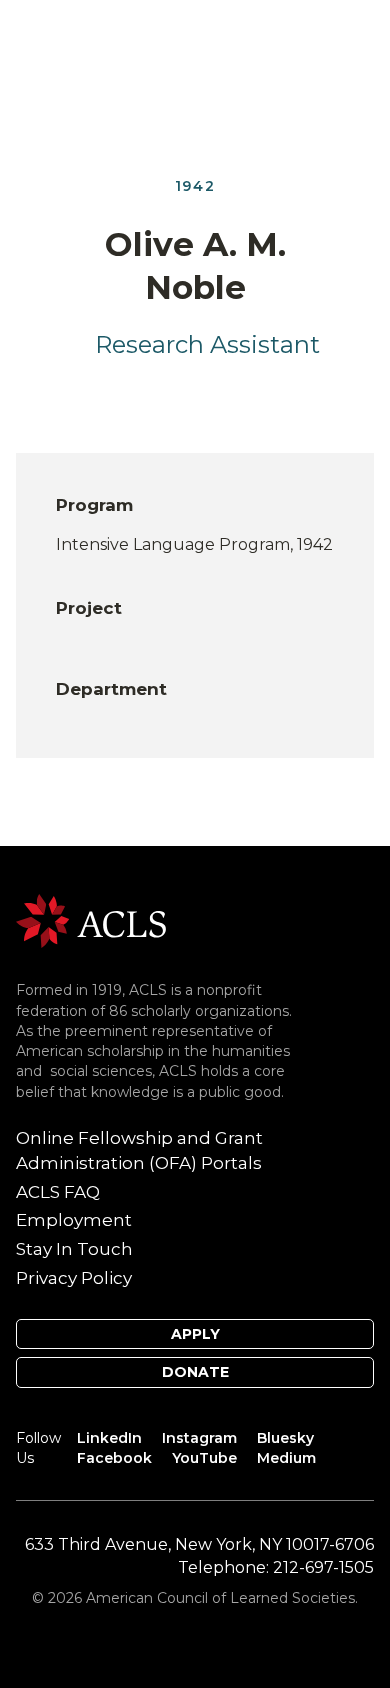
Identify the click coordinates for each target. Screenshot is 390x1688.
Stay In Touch (74, 1249)
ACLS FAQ (58, 1192)
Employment (74, 1220)
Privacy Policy (74, 1278)
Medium (286, 1458)
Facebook (114, 1458)
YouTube (204, 1458)
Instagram (199, 1438)
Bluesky (285, 1438)
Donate (195, 1372)
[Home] (91, 919)
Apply (195, 1334)
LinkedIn (109, 1438)
